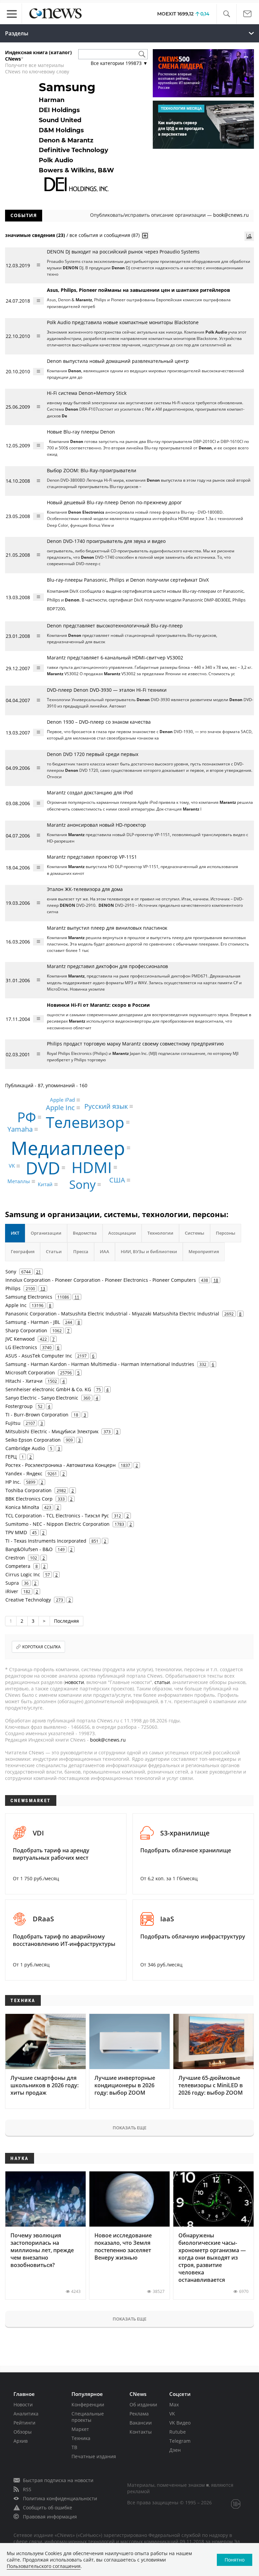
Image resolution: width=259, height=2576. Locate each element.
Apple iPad (62, 1100)
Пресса (81, 1251)
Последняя (66, 1621)
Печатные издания (94, 2456)
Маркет (80, 2429)
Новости (23, 2405)
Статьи (54, 1251)
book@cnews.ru (231, 215)
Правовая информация (50, 2517)
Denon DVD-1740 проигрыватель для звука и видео (106, 541)
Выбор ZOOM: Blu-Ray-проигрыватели (92, 470)
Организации (46, 1233)
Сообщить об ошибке (48, 2508)
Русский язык (106, 1106)
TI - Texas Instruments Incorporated (46, 1541)
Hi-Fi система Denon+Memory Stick (87, 393)
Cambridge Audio (25, 1448)
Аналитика (26, 2414)
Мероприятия (204, 1251)
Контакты (141, 2432)
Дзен (175, 2450)
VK (12, 1166)
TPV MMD (16, 1532)
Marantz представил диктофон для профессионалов (107, 966)
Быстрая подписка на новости (58, 2480)
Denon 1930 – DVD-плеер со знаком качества (99, 722)
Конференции (88, 2405)
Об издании (143, 2405)
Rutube (178, 2432)
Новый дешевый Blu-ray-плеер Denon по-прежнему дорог (114, 502)
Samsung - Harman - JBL (33, 1322)
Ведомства (85, 1233)
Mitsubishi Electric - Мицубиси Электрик (52, 1431)
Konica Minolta (22, 1507)
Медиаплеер (68, 1148)
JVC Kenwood (20, 1339)
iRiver (12, 1591)
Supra (12, 1583)
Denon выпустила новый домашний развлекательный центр (118, 361)
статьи (162, 1682)
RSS (27, 2489)
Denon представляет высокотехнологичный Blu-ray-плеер (115, 626)
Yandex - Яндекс (24, 1473)
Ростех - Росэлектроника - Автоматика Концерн (61, 1465)
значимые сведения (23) (35, 235)
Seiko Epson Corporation (33, 1440)
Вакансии (141, 2423)
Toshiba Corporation (28, 1490)
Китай (45, 1184)
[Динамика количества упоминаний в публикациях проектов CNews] (249, 236)
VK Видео (180, 2423)
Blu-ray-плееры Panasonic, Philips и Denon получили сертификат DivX (128, 580)
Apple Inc (60, 1108)
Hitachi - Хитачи (24, 1381)
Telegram (180, 2441)
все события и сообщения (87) (105, 235)
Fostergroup (19, 1406)
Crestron (15, 1558)
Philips (13, 1288)
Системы (195, 1233)
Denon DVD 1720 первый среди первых (93, 754)
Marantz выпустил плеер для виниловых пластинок (107, 928)
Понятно (235, 2560)
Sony (82, 1185)
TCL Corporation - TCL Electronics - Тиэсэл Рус (57, 1516)
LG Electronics (21, 1347)
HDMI (92, 1167)
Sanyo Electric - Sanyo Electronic (42, 1398)
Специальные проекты (88, 2417)
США (117, 1180)
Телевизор (85, 1122)
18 (216, 1280)
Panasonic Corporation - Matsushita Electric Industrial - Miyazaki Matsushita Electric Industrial (112, 1314)
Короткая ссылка (41, 1647)
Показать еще (129, 2128)
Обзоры (23, 2432)
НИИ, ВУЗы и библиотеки (149, 1251)
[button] (226, 14)
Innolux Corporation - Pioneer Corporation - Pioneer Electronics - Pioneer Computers (101, 1280)
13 (43, 1289)
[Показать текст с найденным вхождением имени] (145, 236)
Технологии (160, 1233)
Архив (21, 2441)
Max (174, 2405)
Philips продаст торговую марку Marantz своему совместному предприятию (135, 1044)
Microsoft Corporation (30, 1372)
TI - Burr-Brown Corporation (37, 1415)
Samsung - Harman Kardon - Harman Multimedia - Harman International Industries (100, 1364)
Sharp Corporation (26, 1330)
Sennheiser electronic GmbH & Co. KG (48, 1389)
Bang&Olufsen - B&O (29, 1549)
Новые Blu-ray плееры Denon (81, 432)
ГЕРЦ (11, 1457)
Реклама (139, 2414)
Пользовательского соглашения (44, 2566)
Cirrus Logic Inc (23, 1574)
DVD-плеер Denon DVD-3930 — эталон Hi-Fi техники (107, 690)
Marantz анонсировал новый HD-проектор (96, 825)
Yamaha (20, 1129)
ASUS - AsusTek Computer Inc (39, 1356)
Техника (81, 2438)
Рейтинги (24, 2423)
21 (38, 1272)
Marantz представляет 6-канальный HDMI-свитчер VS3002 (115, 658)
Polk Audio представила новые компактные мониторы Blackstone (123, 322)
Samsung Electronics (29, 1297)
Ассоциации (122, 1233)
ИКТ (15, 1233)
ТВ (74, 2447)
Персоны (226, 1233)
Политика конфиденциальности (60, 2498)
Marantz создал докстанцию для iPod (90, 793)
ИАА (105, 1251)
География (23, 1251)
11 (77, 1297)
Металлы (19, 1181)
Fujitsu (13, 1423)
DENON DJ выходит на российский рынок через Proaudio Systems (123, 252)
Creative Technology (28, 1600)
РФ (27, 1117)
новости (75, 1682)
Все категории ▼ (119, 63)
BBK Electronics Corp (29, 1499)
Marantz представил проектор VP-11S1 (92, 857)
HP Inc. (13, 1482)
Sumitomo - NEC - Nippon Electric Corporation (57, 1524)
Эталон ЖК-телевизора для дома (85, 889)
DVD (43, 1168)
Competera (18, 1566)
